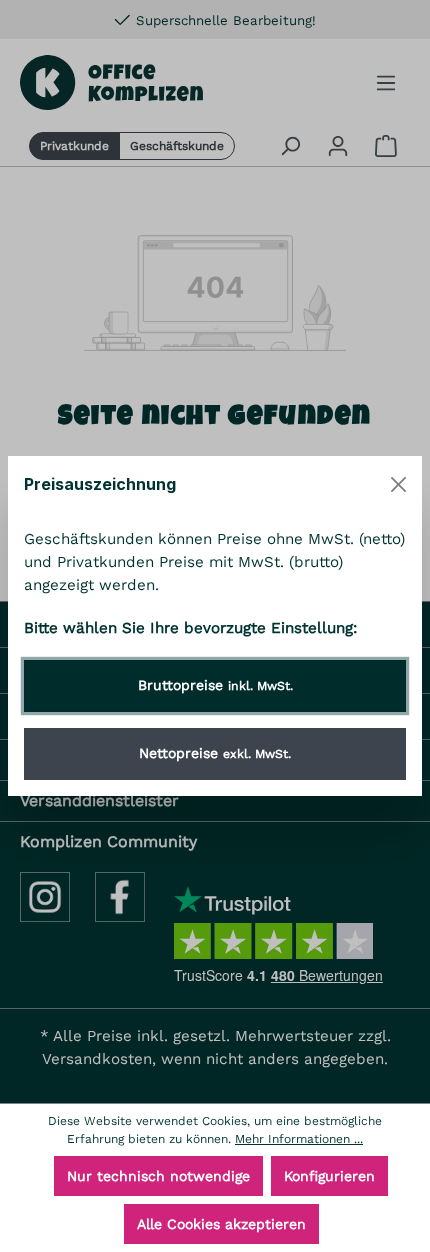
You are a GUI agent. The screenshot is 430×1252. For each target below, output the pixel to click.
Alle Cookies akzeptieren (221, 1224)
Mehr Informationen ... (299, 1139)
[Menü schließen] (398, 484)
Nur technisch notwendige (158, 1176)
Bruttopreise (215, 685)
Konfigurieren (329, 1176)
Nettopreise (215, 753)
